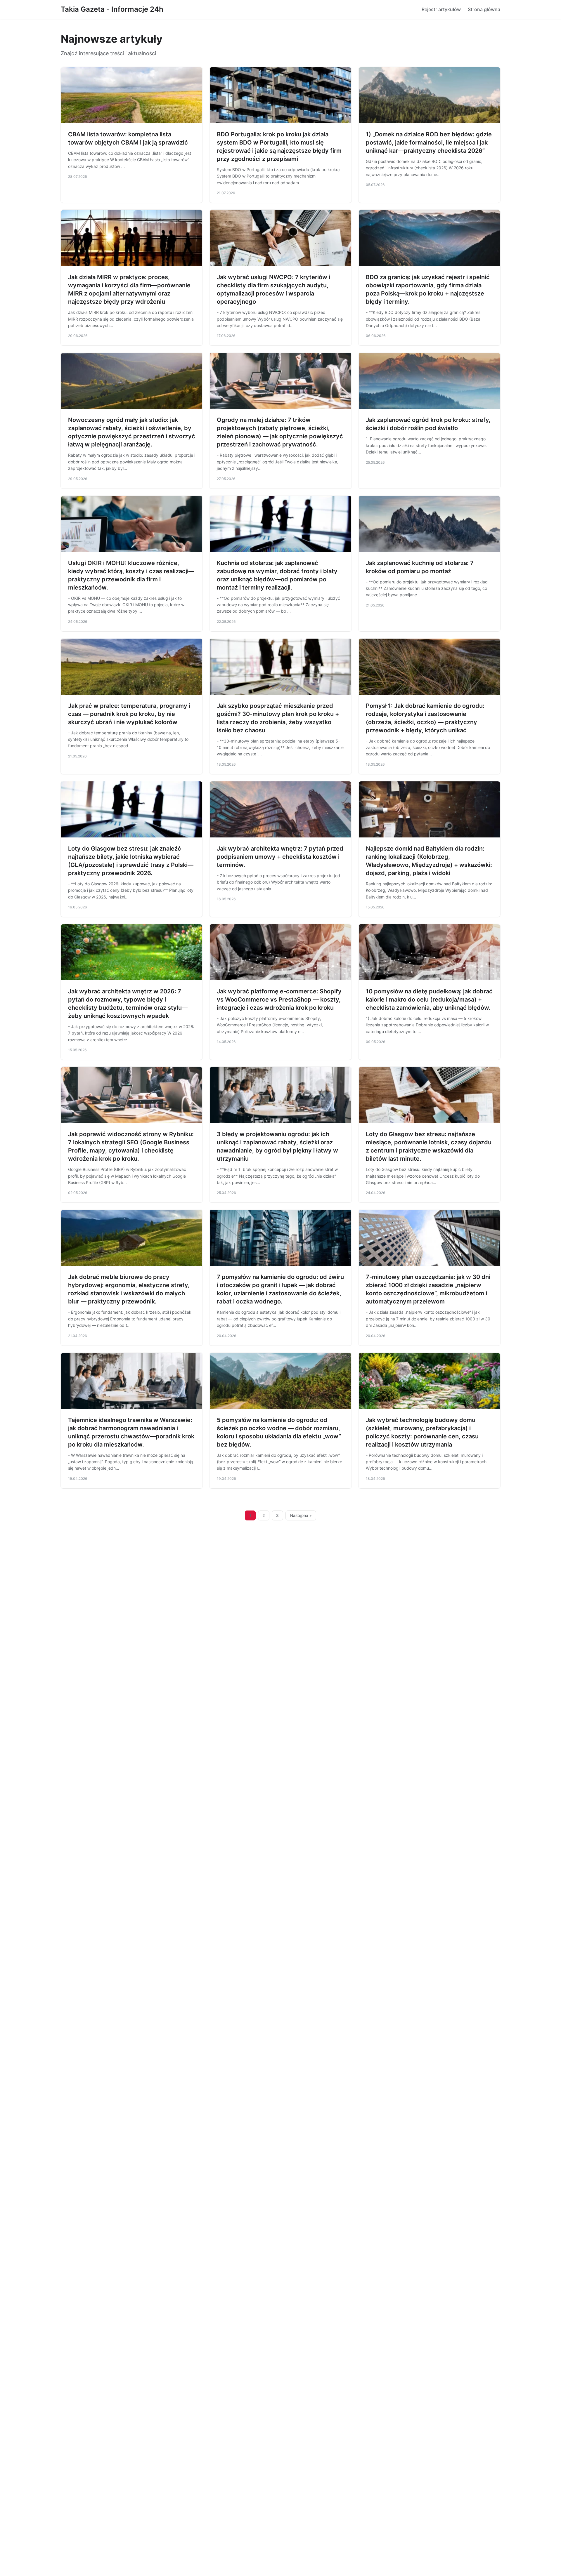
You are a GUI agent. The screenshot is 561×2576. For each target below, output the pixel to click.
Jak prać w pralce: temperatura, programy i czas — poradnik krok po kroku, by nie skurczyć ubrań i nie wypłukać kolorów (129, 714)
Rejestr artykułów (441, 9)
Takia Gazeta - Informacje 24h (112, 9)
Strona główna (484, 9)
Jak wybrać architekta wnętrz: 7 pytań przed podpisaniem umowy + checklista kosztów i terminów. (280, 857)
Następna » (301, 1515)
